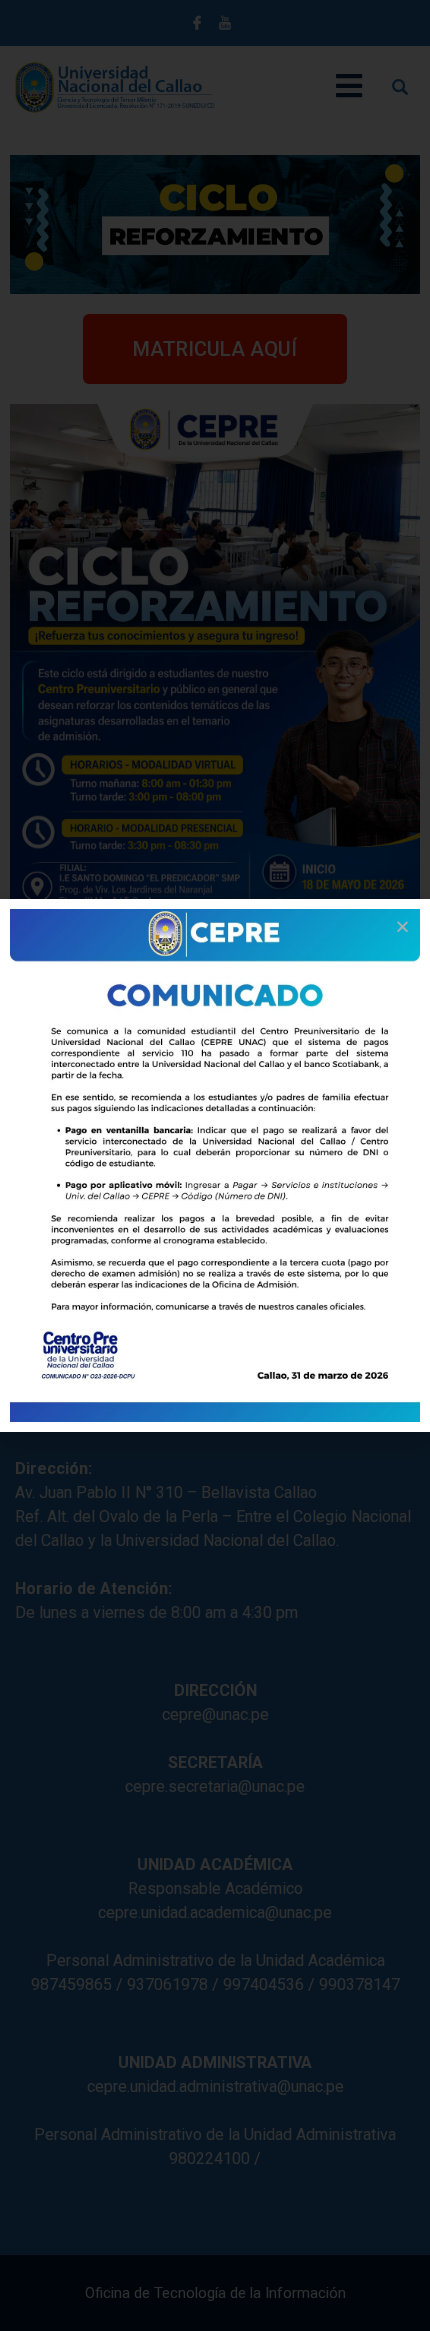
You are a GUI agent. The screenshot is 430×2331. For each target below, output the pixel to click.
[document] (215, 1165)
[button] (402, 926)
